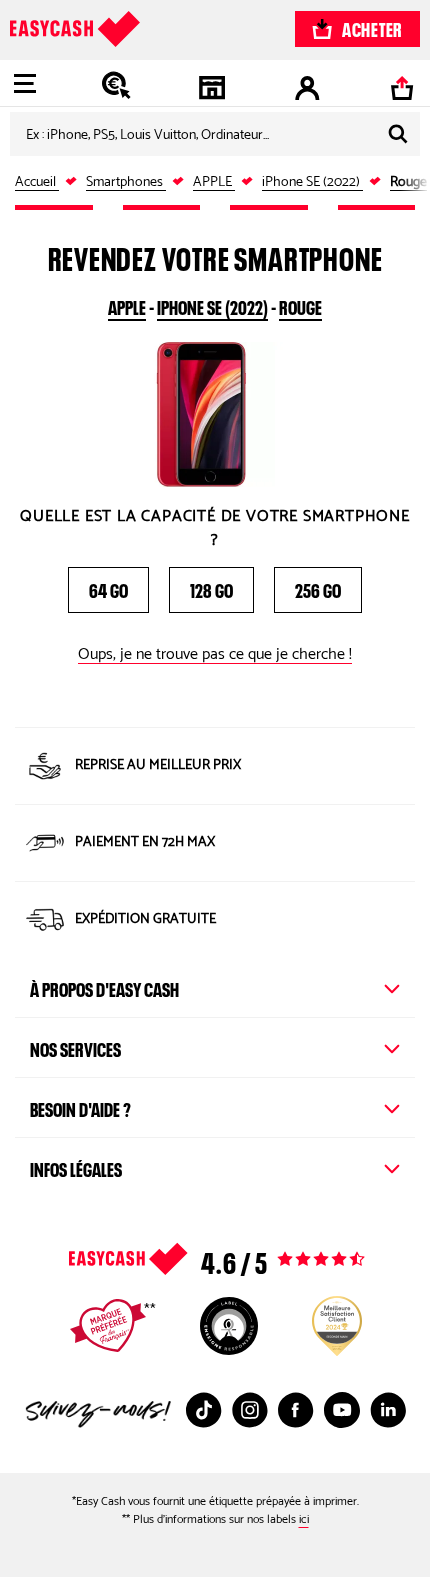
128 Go (211, 588)
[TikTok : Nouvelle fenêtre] (204, 1410)
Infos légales (76, 1167)
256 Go (318, 588)
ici (304, 1519)
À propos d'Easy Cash (104, 987)
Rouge (300, 305)
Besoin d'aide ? (80, 1107)
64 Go (108, 588)
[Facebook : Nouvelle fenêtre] (296, 1410)
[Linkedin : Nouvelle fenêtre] (388, 1410)
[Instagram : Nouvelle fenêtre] (250, 1410)
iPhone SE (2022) (212, 305)
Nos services (75, 1047)
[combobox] (215, 134)
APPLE (127, 305)
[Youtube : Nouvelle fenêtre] (342, 1410)
